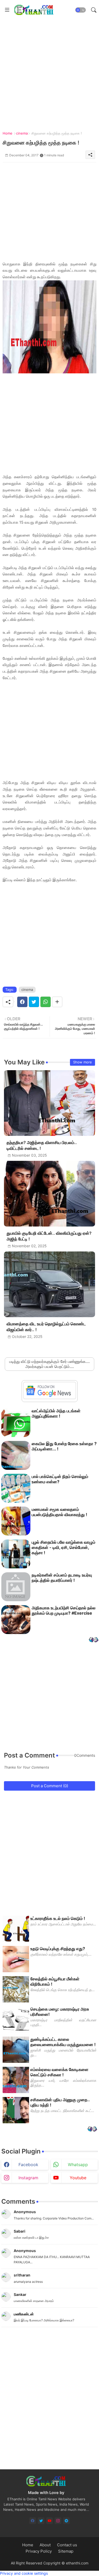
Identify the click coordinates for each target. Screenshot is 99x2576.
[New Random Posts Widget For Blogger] (94, 1640)
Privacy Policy (39, 2551)
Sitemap (66, 2551)
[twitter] (41, 2521)
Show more (82, 1062)
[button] (81, 10)
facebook (28, 2165)
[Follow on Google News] (50, 1398)
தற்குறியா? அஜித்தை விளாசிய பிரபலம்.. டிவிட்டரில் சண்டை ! (42, 1145)
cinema (22, 133)
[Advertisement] (49, 69)
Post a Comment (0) (50, 1786)
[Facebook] (22, 1002)
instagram (28, 2178)
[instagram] (58, 2521)
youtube (78, 2178)
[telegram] (66, 2521)
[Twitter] (34, 1002)
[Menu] (7, 10)
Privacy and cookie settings (24, 2573)
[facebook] (33, 2521)
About (45, 2545)
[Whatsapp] (46, 1002)
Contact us (67, 2545)
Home (8, 133)
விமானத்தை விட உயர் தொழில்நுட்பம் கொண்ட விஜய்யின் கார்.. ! (46, 1327)
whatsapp (78, 2165)
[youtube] (49, 2521)
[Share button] (57, 1002)
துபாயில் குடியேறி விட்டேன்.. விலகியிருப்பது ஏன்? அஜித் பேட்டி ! (49, 1236)
